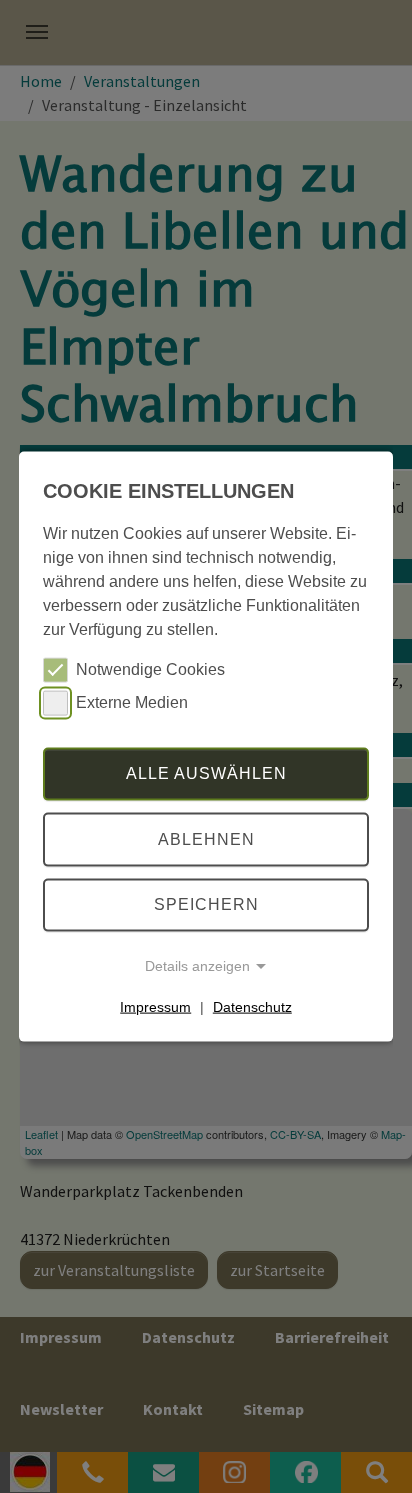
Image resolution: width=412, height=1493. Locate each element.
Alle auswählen (206, 773)
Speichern (206, 904)
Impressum (155, 1007)
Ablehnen (206, 839)
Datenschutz (252, 1007)
